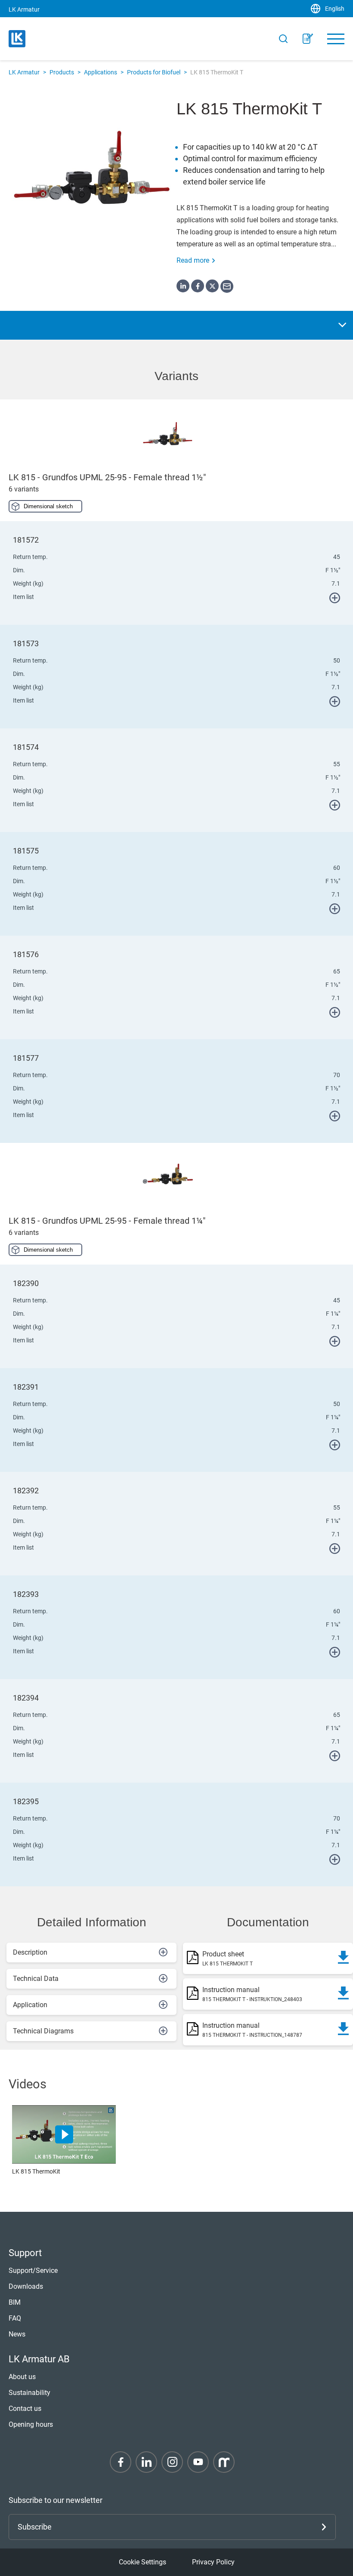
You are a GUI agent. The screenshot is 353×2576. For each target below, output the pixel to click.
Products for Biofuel (154, 72)
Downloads (26, 2286)
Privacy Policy (213, 2562)
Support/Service (33, 2271)
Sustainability (29, 2393)
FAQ (15, 2318)
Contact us (25, 2409)
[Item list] (308, 39)
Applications (101, 72)
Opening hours (31, 2424)
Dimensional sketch (48, 506)
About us (22, 2377)
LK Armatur (24, 72)
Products (62, 72)
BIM (15, 2302)
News (17, 2334)
